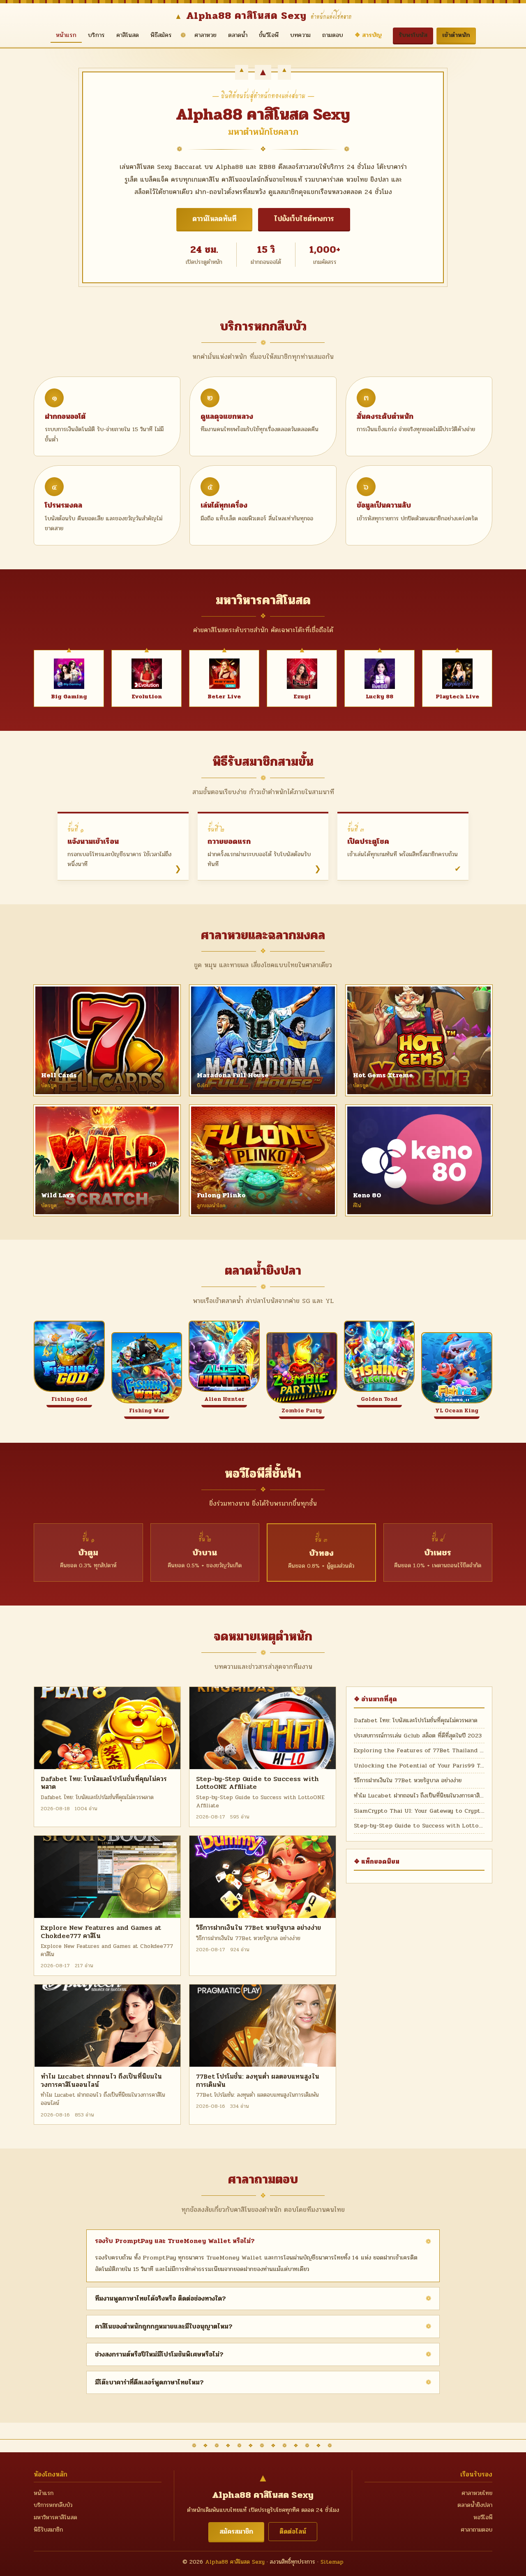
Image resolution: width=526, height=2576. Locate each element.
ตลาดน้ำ (238, 35)
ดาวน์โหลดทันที (214, 219)
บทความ (300, 35)
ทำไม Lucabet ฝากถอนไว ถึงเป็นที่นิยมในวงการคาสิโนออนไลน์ (101, 2080)
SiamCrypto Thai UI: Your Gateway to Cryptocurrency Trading (419, 1811)
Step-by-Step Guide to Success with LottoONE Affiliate (257, 1783)
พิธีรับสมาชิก (48, 2530)
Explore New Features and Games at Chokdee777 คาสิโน (101, 1931)
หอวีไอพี (483, 2517)
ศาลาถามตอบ (476, 2530)
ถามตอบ (333, 35)
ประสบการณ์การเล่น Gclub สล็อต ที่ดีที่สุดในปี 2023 (418, 1736)
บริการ (96, 35)
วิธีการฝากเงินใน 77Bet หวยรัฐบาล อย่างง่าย (258, 1928)
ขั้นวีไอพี (269, 35)
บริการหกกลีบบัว (53, 2505)
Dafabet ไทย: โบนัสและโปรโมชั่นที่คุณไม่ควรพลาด (104, 1783)
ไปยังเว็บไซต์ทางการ (304, 219)
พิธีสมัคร (161, 35)
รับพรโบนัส (413, 35)
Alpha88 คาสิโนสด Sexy (235, 2562)
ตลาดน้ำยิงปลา (475, 2505)
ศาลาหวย (205, 35)
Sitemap (332, 2562)
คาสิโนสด (128, 35)
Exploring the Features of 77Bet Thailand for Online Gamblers (419, 1750)
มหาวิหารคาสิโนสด (55, 2517)
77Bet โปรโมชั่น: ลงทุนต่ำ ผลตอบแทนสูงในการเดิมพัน (258, 2080)
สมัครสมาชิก (236, 2531)
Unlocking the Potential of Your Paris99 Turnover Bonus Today (419, 1766)
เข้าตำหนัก (456, 35)
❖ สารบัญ (368, 35)
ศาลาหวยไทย (477, 2493)
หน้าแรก (66, 35)
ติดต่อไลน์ (293, 2531)
